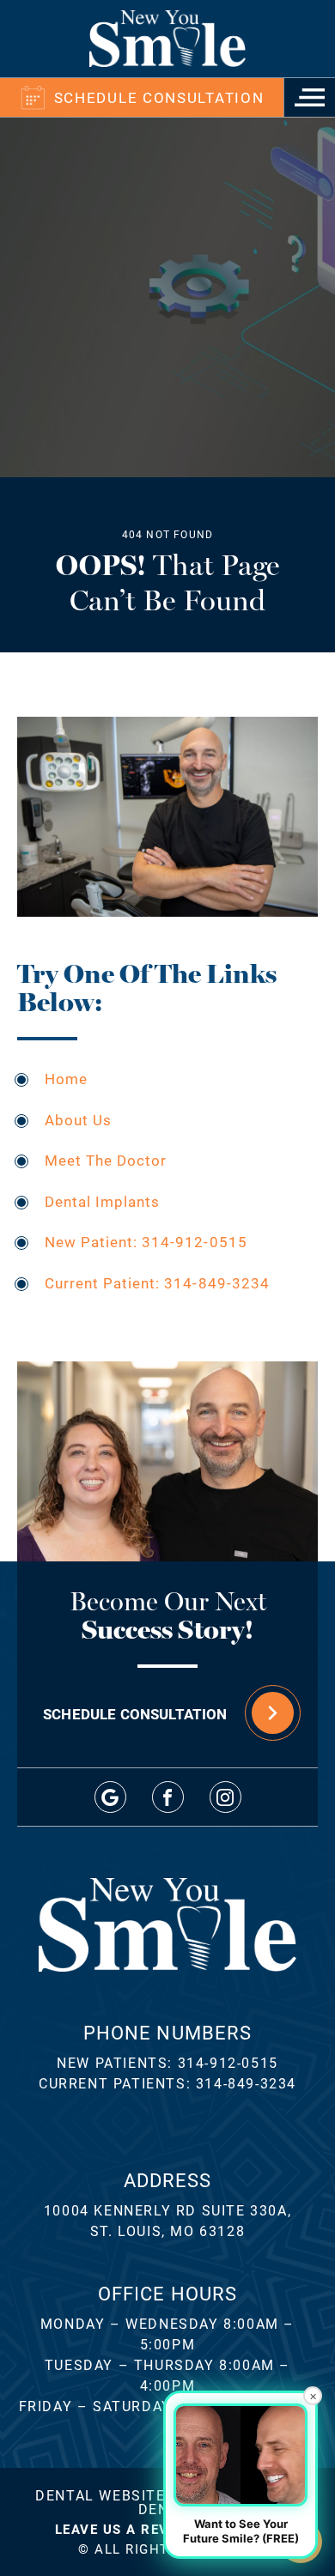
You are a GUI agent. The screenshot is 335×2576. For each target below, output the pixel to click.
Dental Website (100, 2495)
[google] (110, 1797)
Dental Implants (102, 1201)
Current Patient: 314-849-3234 (157, 1283)
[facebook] (168, 1797)
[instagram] (225, 1797)
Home (66, 1079)
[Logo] (167, 39)
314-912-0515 (228, 2062)
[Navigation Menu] (309, 97)
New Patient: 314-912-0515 (146, 1242)
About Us (78, 1120)
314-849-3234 (246, 2083)
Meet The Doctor (106, 1160)
